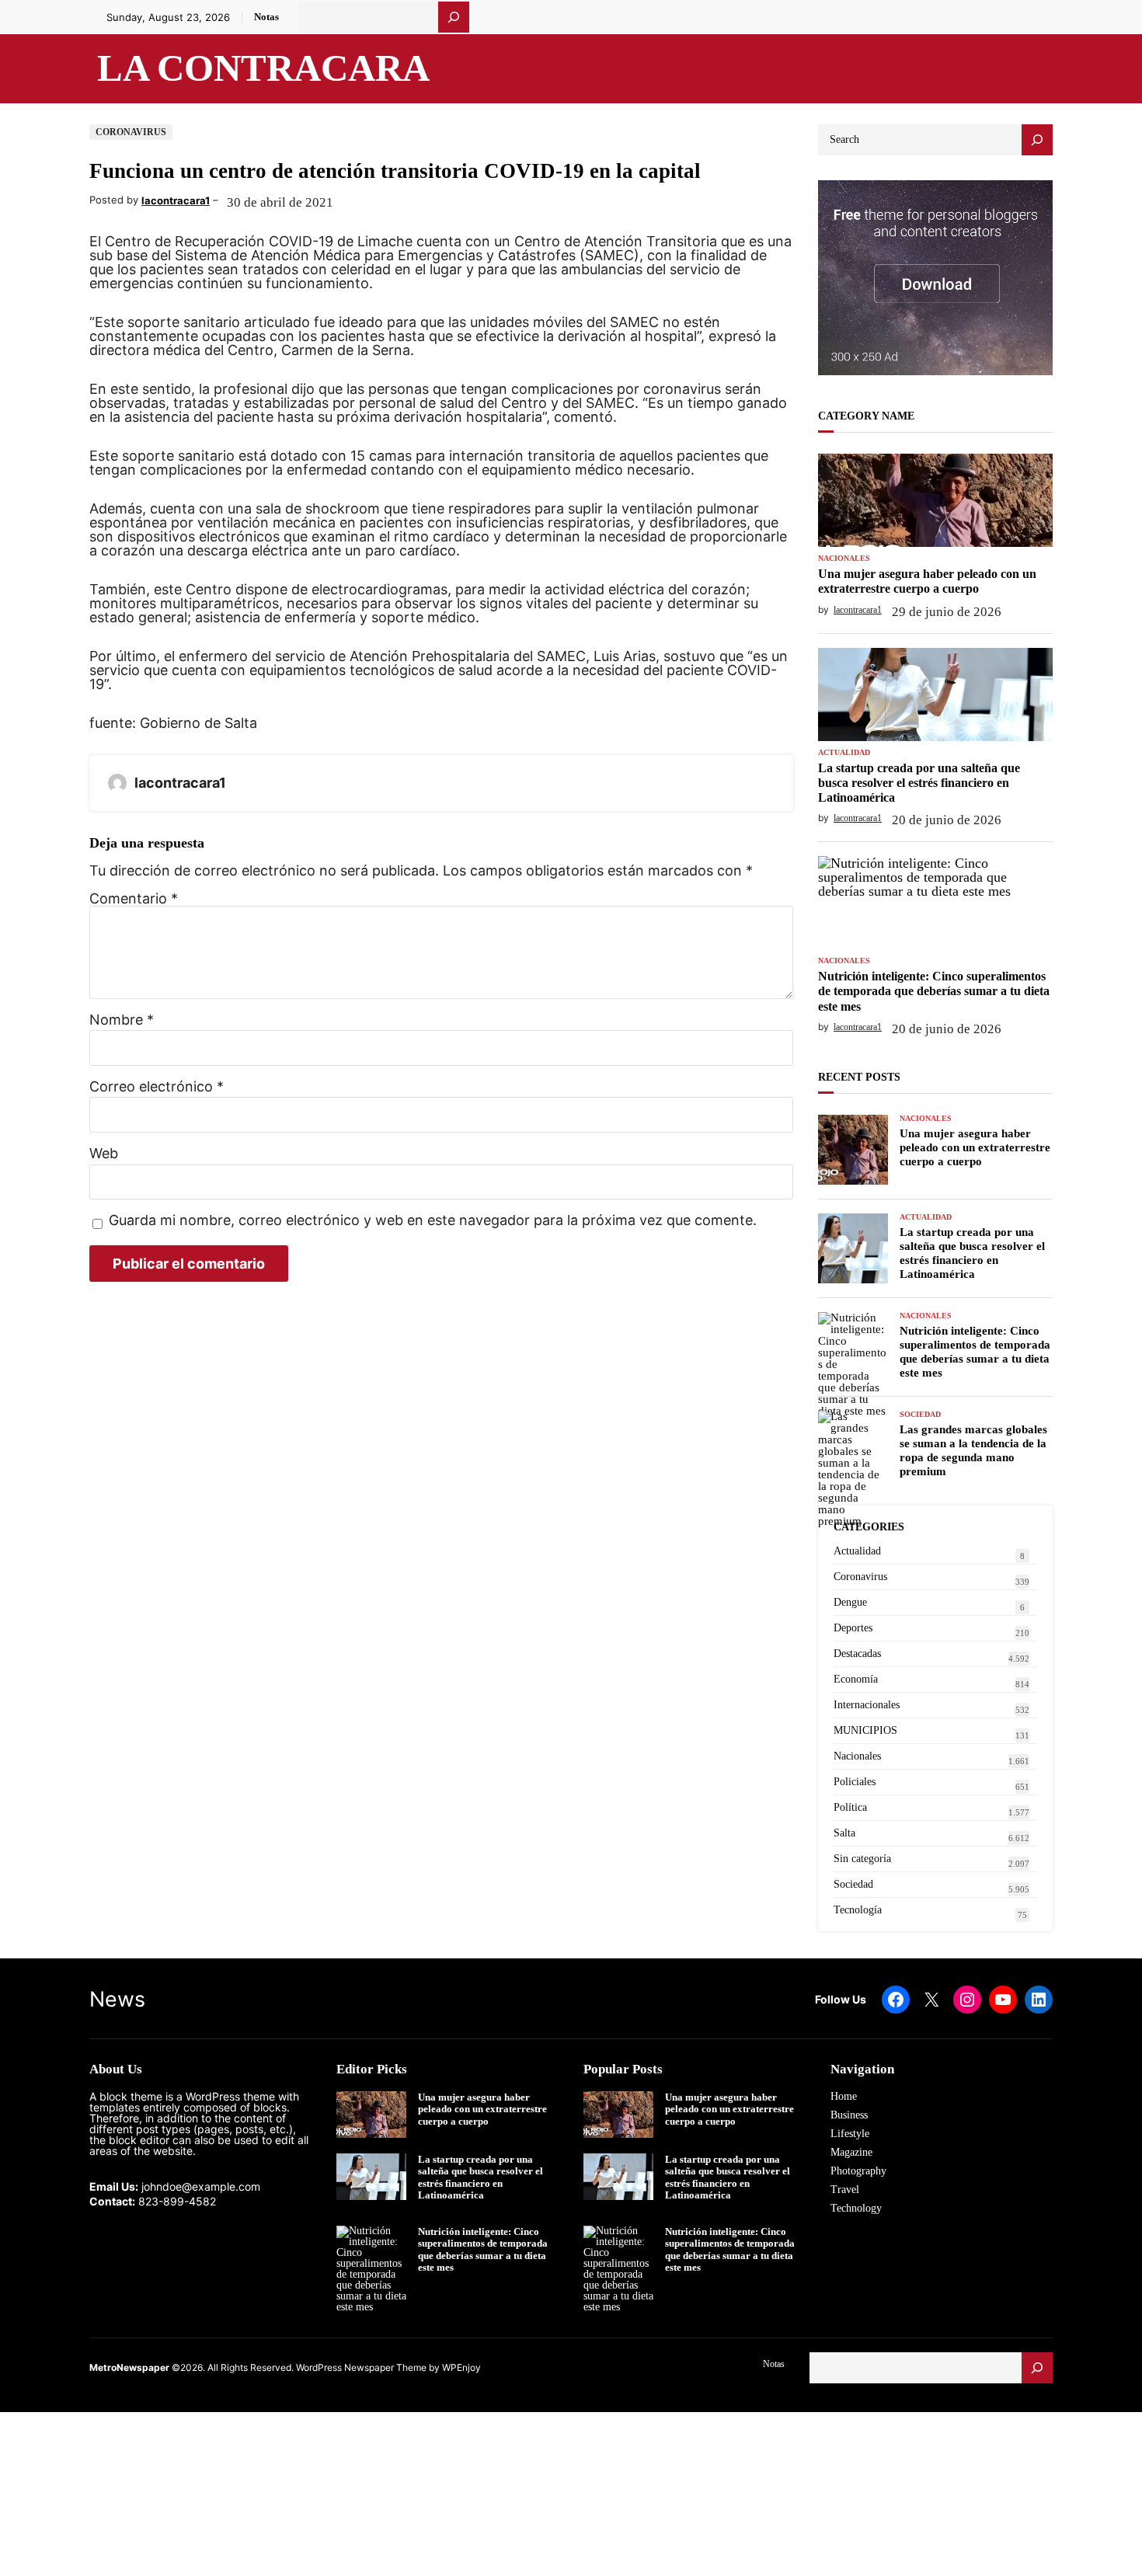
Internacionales (867, 1705)
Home (844, 2096)
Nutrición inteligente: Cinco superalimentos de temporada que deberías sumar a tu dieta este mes (934, 991)
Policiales (855, 1782)
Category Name (866, 416)
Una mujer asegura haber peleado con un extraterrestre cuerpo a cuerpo (927, 581)
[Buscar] (454, 17)
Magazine (851, 2152)
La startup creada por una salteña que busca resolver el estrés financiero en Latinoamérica (919, 783)
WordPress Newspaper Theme (361, 2367)
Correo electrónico (157, 1087)
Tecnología (858, 1910)
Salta (844, 1833)
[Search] (1037, 140)
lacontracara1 (176, 200)
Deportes (853, 1628)
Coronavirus (131, 132)
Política (850, 1807)
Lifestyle (850, 2134)
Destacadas (857, 1654)
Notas (266, 17)
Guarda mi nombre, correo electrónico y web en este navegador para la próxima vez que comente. (433, 1221)
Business (849, 2115)
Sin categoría (862, 1859)
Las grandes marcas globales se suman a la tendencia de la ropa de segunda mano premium (973, 1450)
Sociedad (920, 1415)
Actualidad (844, 753)
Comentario (134, 898)
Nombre (122, 1020)
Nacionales (844, 559)
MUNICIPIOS (865, 1730)
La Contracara (263, 68)
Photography (858, 2171)
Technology (856, 2208)
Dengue (850, 1602)
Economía (856, 1679)
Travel (845, 2190)
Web (104, 1154)
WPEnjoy (461, 2367)
